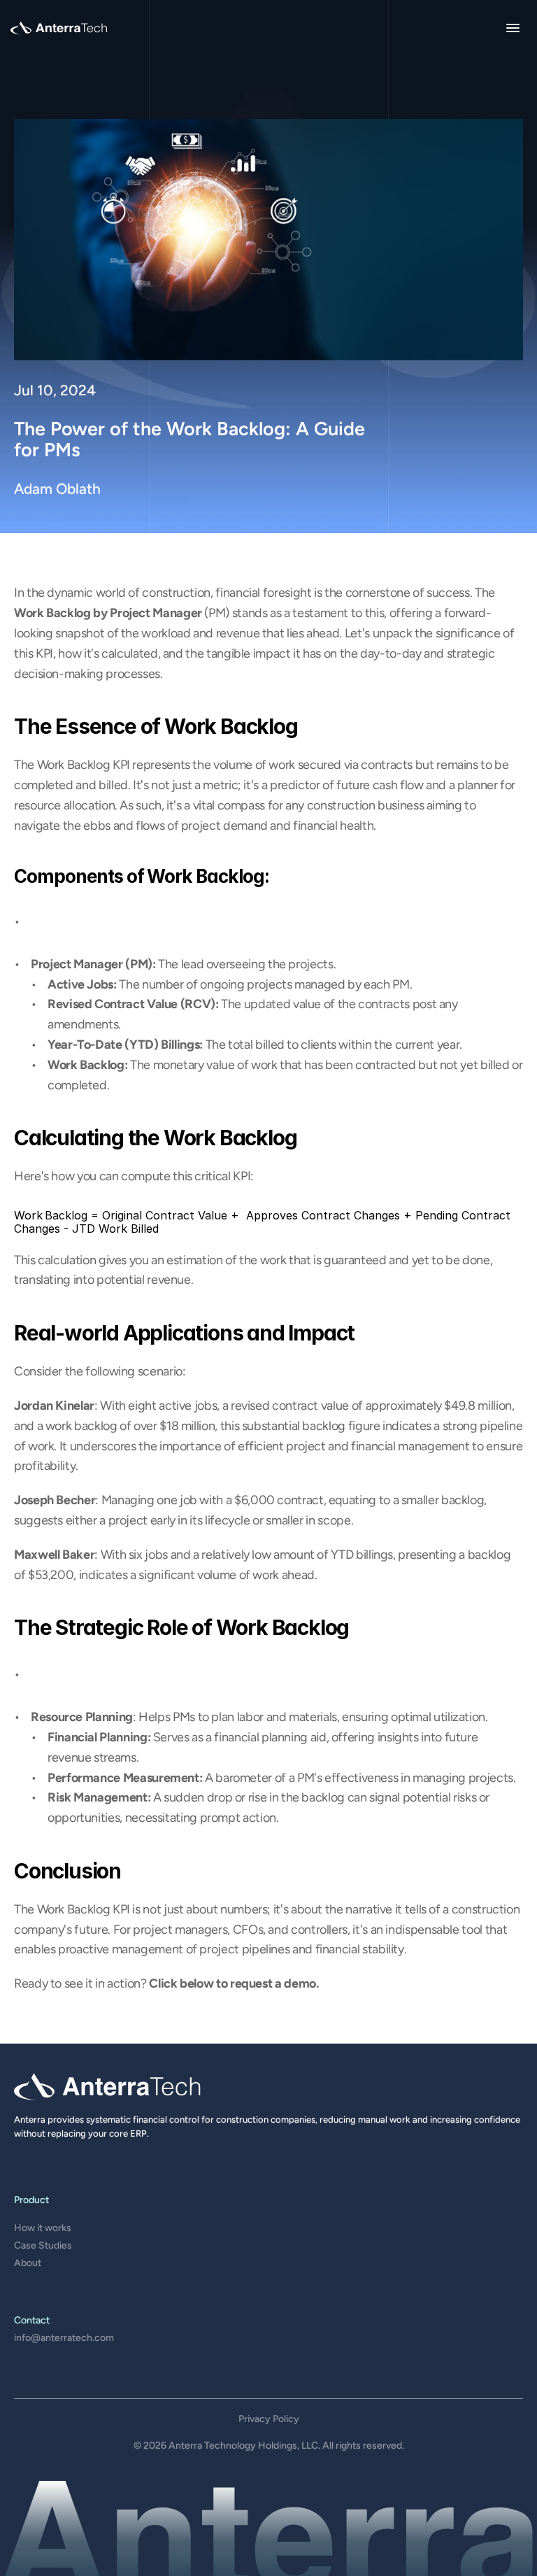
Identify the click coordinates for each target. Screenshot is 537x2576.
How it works (43, 2228)
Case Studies (43, 2245)
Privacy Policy (269, 2419)
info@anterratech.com (64, 2338)
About (28, 2263)
